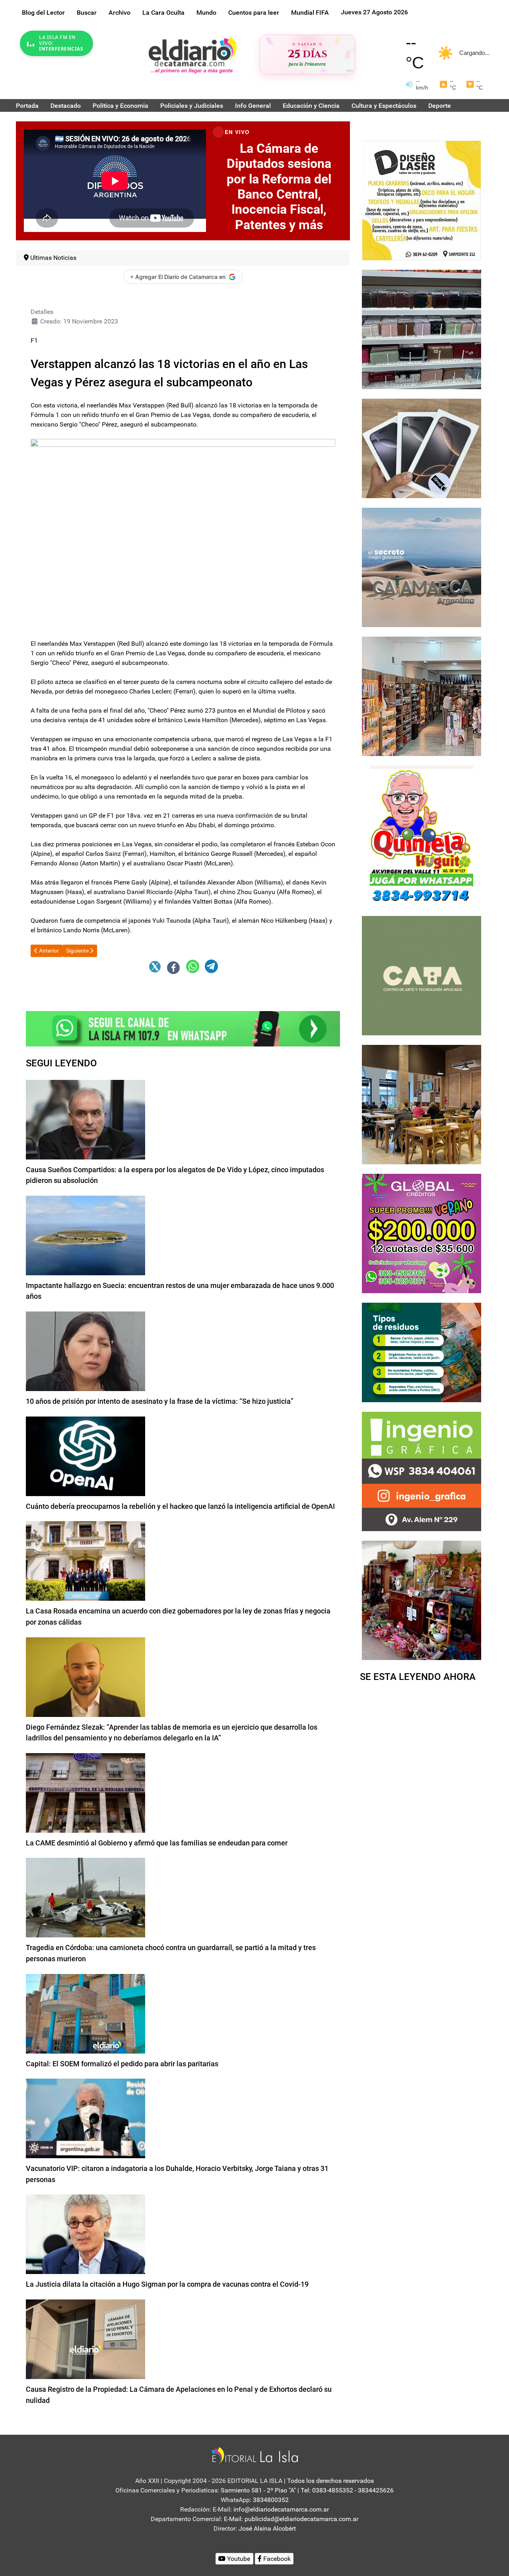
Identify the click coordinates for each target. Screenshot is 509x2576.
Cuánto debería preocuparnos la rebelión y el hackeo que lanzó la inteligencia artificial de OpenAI (180, 1506)
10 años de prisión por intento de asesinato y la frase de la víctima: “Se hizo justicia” (160, 1401)
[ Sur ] (349, 71)
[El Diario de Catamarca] (192, 55)
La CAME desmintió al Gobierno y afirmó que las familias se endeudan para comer (157, 1843)
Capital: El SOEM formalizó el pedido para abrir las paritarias (122, 2064)
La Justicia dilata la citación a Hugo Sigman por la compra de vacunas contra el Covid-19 (167, 2284)
